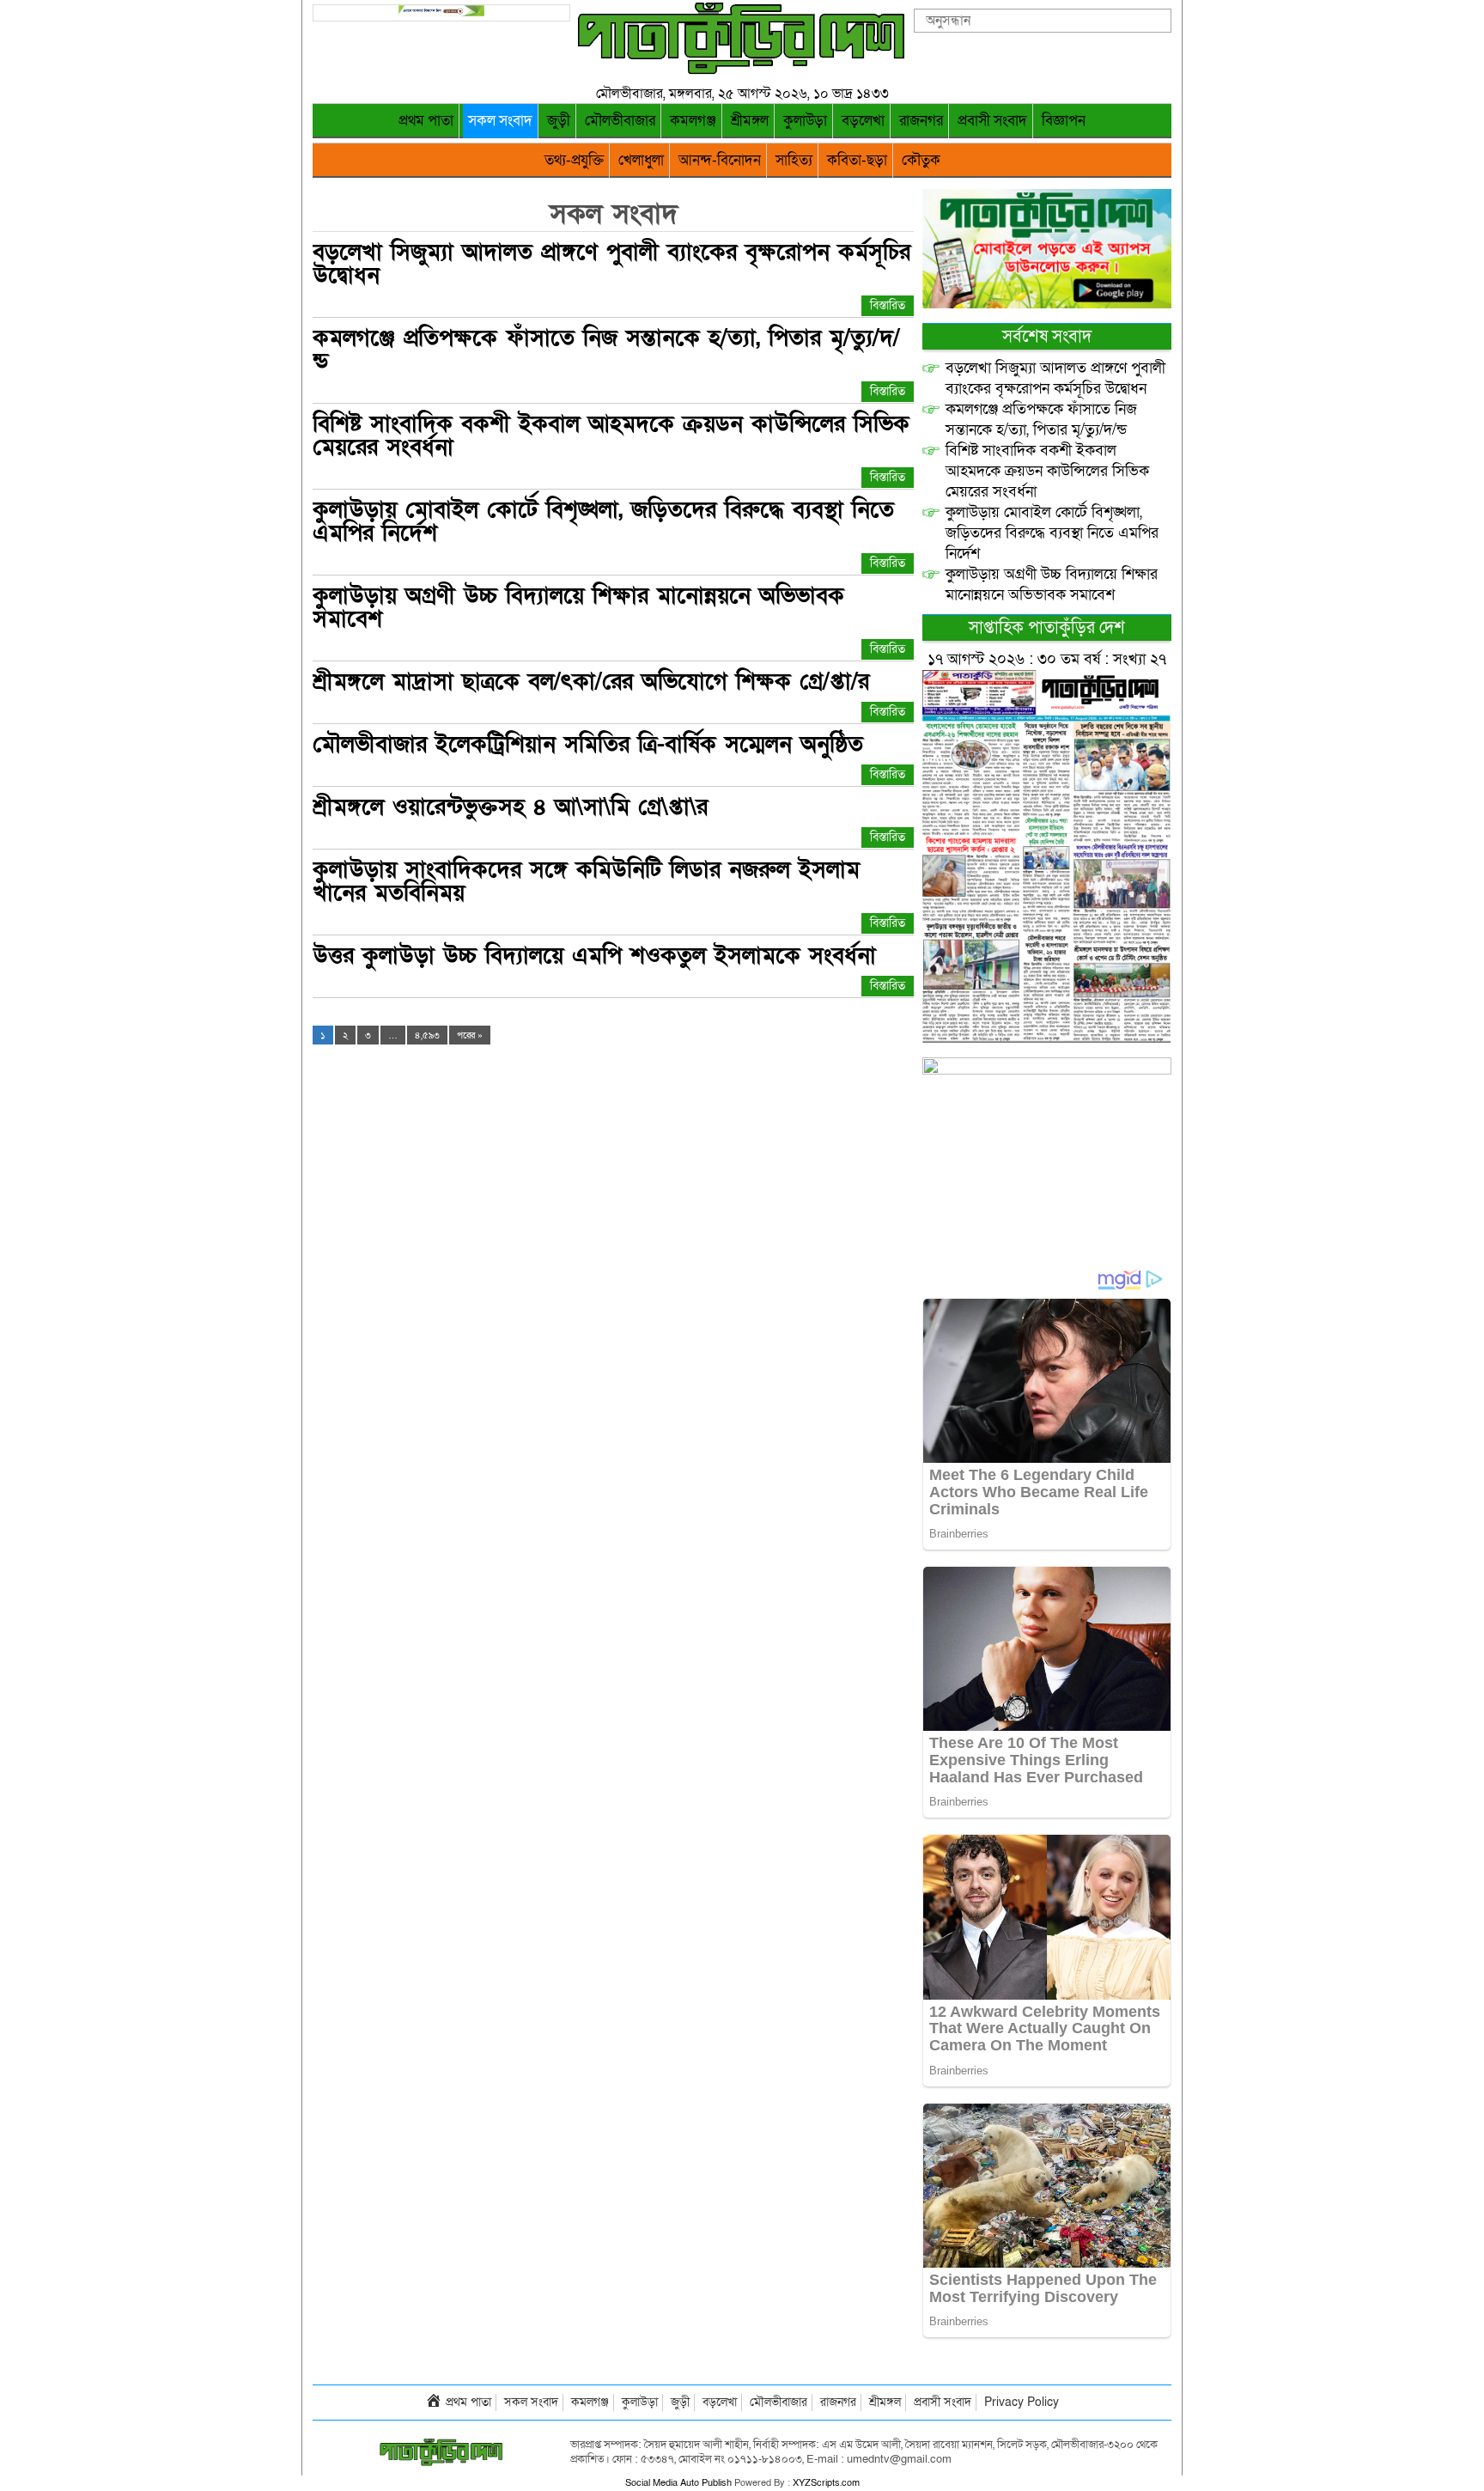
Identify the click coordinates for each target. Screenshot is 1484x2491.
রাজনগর (921, 121)
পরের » (470, 1035)
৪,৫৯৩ (427, 1035)
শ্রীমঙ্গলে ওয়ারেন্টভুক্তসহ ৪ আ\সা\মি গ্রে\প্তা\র (510, 807)
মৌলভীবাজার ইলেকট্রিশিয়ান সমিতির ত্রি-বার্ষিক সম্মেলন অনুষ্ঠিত (588, 744)
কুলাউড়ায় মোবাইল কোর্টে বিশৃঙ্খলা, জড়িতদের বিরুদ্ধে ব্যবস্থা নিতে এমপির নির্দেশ (603, 521)
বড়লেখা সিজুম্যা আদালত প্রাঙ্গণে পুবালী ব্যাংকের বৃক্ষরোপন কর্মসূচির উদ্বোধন (611, 264)
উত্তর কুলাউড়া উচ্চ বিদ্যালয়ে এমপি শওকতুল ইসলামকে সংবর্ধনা (594, 956)
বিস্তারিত (888, 305)
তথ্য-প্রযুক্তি (574, 160)
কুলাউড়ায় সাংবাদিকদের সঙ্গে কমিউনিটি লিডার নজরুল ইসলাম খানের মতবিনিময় (586, 881)
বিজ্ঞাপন (1064, 121)
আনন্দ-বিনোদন (720, 160)
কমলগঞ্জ (693, 121)
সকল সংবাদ (500, 121)
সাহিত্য (794, 160)
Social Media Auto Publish (678, 2483)
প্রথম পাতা (426, 121)
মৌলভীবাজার (620, 121)
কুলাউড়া (805, 121)
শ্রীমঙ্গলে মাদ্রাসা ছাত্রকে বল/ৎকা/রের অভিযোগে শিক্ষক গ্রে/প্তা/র (591, 682)
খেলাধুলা (641, 160)
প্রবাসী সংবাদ (992, 121)
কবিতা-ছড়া (857, 160)
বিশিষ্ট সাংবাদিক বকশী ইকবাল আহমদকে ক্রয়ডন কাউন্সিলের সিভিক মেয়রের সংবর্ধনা (611, 435)
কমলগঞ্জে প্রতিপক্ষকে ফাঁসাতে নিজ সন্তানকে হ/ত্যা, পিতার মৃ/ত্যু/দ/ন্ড (606, 350)
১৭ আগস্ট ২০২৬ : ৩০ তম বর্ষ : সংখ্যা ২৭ (1047, 659)
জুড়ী (559, 121)
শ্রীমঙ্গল (750, 121)
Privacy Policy (1022, 2402)
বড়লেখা (863, 121)
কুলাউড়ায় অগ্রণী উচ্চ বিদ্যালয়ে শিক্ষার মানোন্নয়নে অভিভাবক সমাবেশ (578, 607)
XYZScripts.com (826, 2483)
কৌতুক (921, 160)
